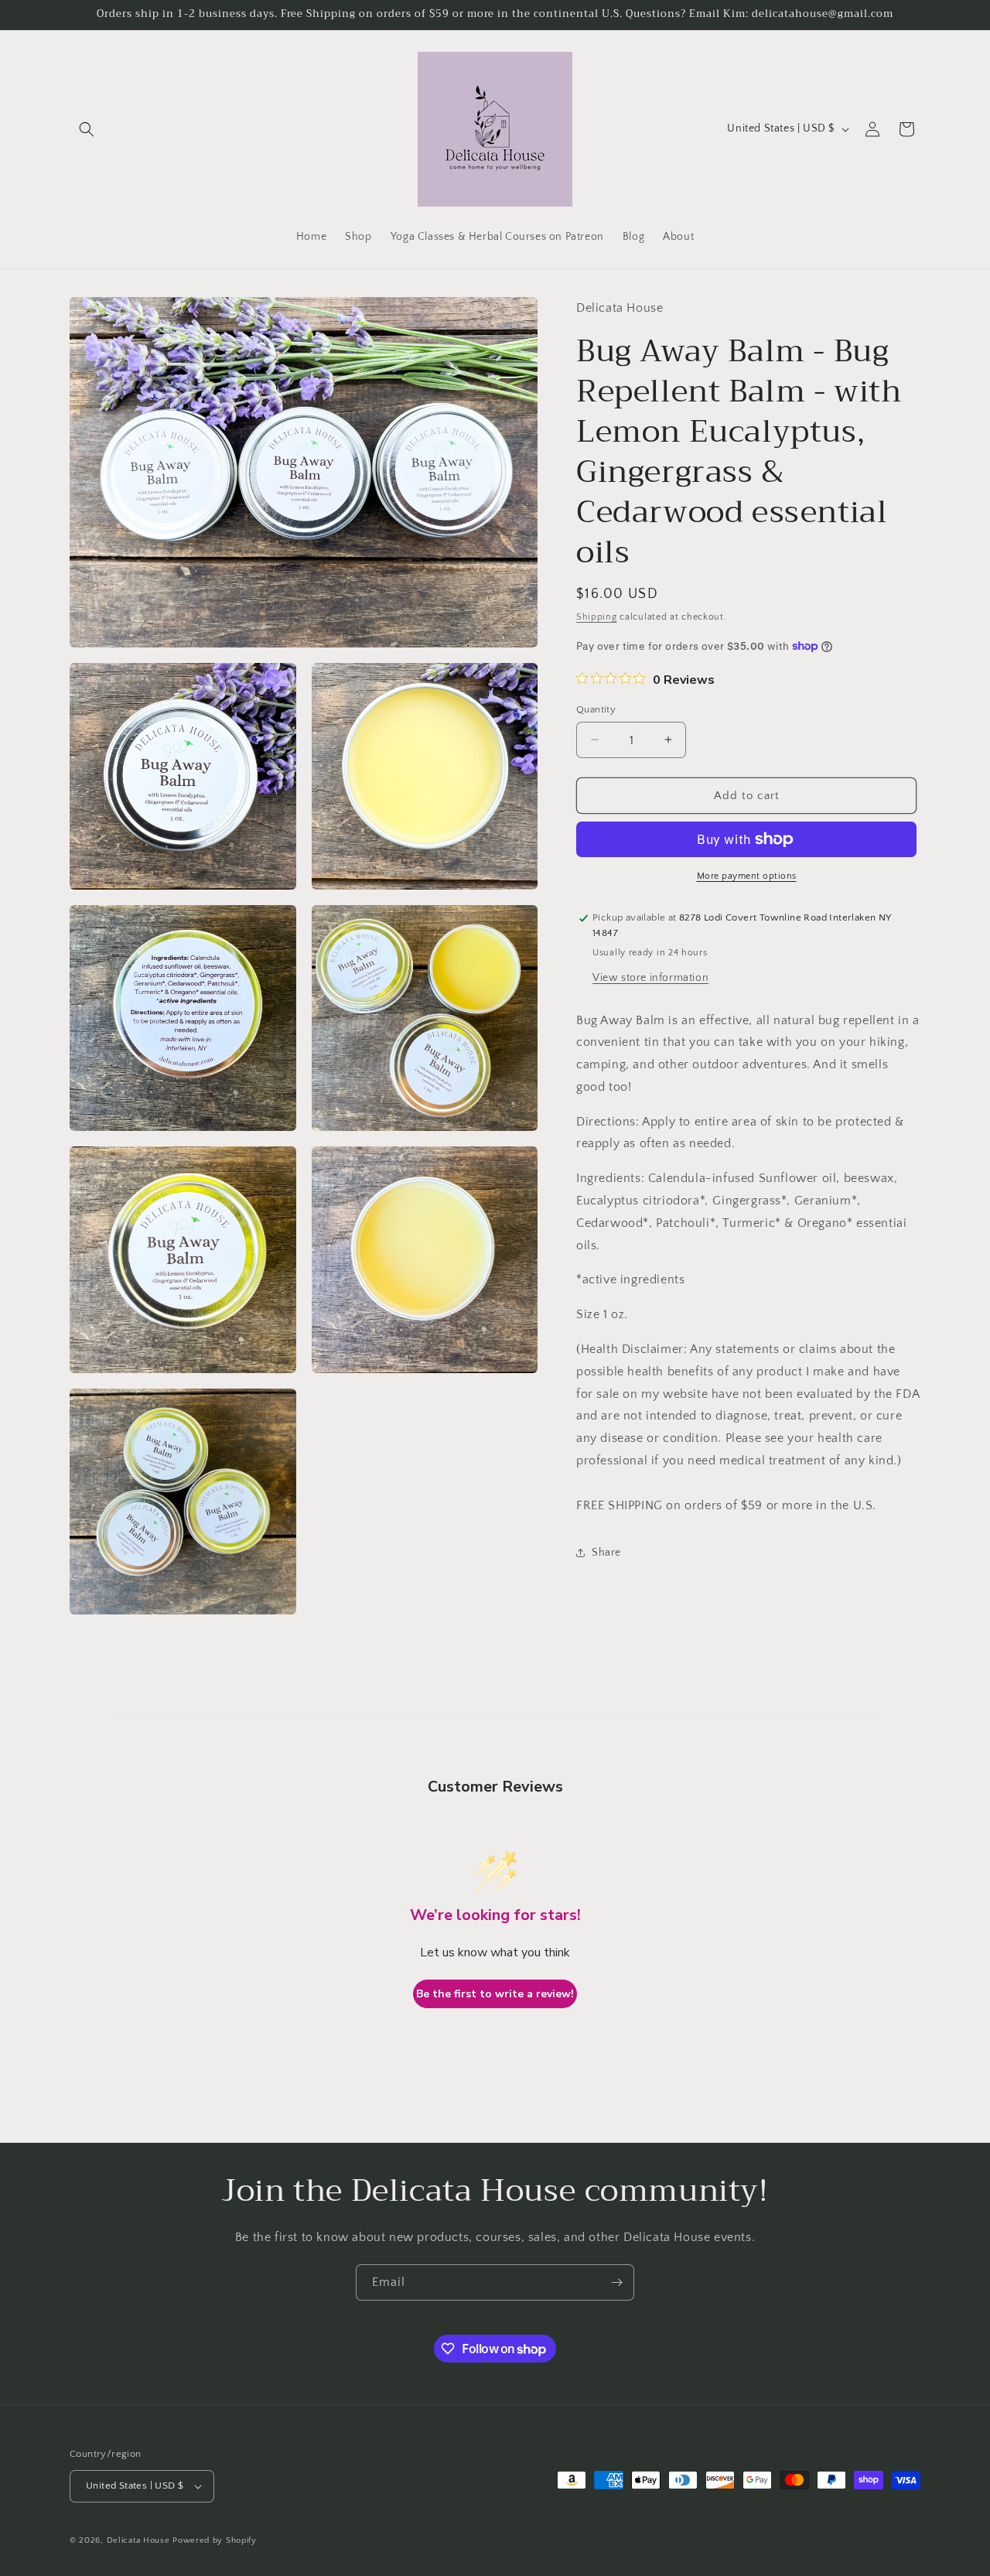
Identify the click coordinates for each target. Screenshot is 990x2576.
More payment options (747, 876)
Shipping (597, 616)
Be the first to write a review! (495, 1994)
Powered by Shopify (215, 2540)
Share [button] (606, 1552)
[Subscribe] (616, 2282)
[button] (87, 129)
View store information (650, 977)
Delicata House (138, 2540)
